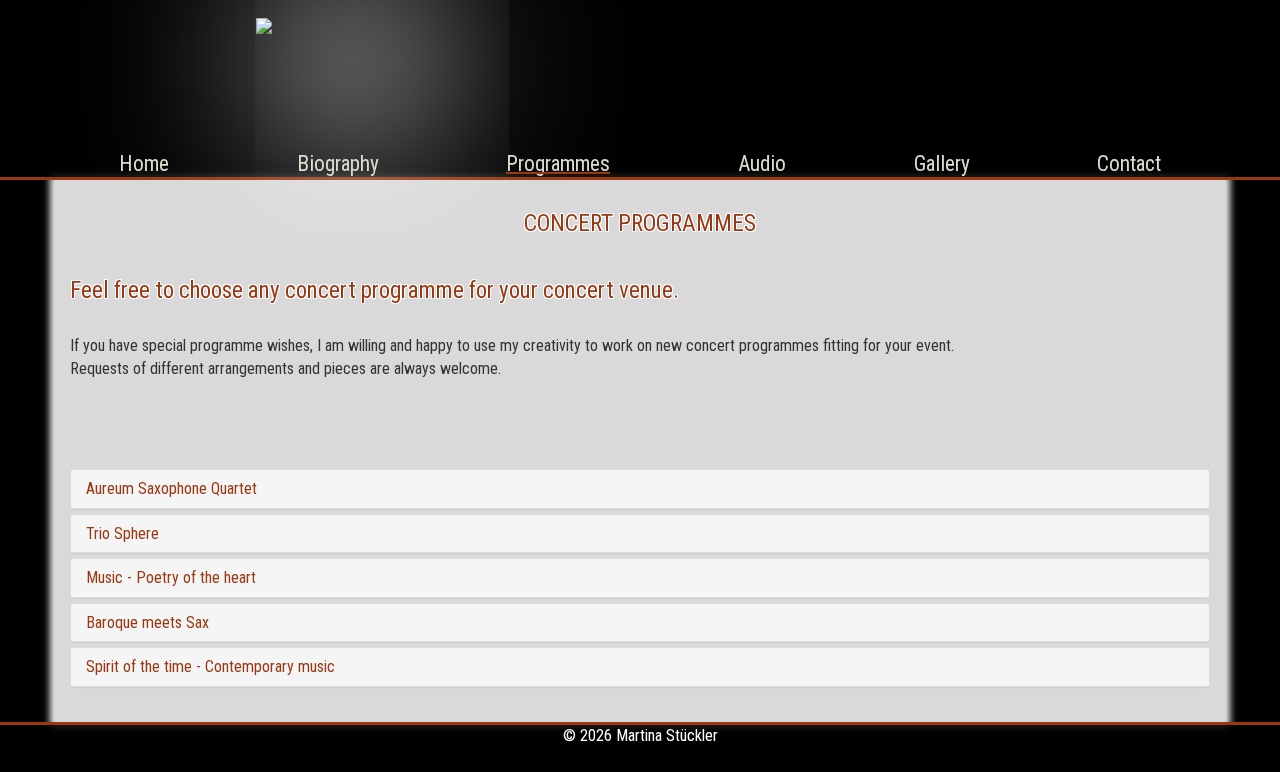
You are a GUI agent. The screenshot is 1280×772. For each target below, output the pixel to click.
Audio (762, 163)
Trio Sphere (122, 533)
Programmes (558, 163)
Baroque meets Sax (147, 622)
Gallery (942, 163)
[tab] (640, 489)
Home (144, 163)
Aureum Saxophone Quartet (171, 488)
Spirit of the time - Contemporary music (210, 666)
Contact (1129, 163)
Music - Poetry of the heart (171, 577)
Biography (338, 163)
